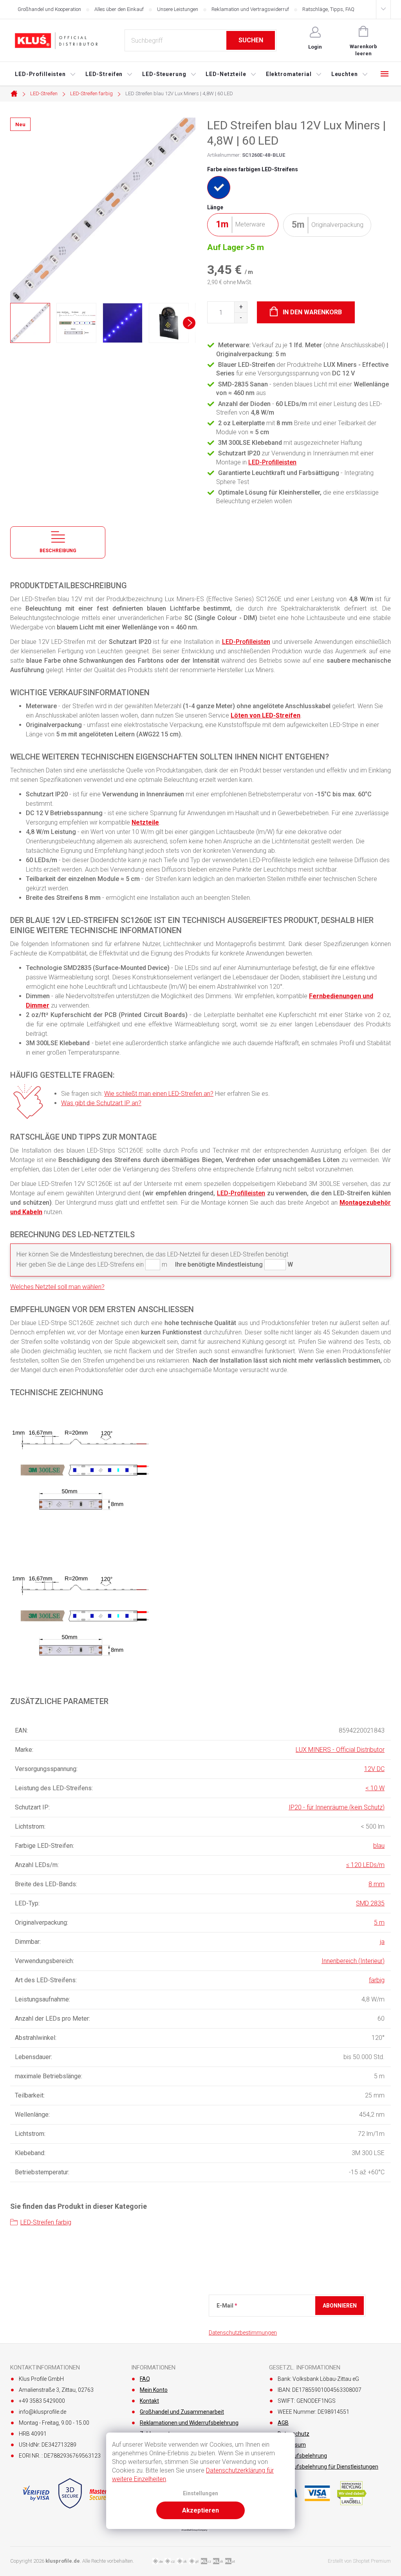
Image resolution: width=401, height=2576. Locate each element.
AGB (283, 2423)
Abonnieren (340, 2306)
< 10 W (375, 1788)
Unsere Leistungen (178, 9)
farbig (377, 1980)
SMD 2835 (370, 1903)
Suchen (251, 40)
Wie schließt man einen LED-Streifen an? (159, 1094)
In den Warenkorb (312, 312)
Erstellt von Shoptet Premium (359, 2561)
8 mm (377, 1884)
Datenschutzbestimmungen (243, 2333)
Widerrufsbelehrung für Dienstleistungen (328, 2467)
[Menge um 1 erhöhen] (241, 307)
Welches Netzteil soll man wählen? (57, 1287)
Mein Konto (154, 2390)
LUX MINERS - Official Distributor (340, 1750)
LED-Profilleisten (272, 462)
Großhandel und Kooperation (49, 9)
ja (382, 1942)
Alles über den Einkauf (119, 9)
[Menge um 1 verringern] (241, 318)
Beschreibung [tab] (58, 551)
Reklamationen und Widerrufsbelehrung (189, 2423)
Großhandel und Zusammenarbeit (182, 2412)
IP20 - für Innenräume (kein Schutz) (337, 1807)
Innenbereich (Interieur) (353, 1961)
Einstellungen (200, 2494)
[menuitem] (45, 74)
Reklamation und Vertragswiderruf (250, 9)
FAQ (145, 2379)
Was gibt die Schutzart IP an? (101, 1103)
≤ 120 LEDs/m (365, 1865)
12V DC (374, 1769)
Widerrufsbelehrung (302, 2456)
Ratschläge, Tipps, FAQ (328, 9)
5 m (379, 1922)
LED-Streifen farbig (46, 2222)
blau (379, 1846)
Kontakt (149, 2401)
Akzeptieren (200, 2510)
